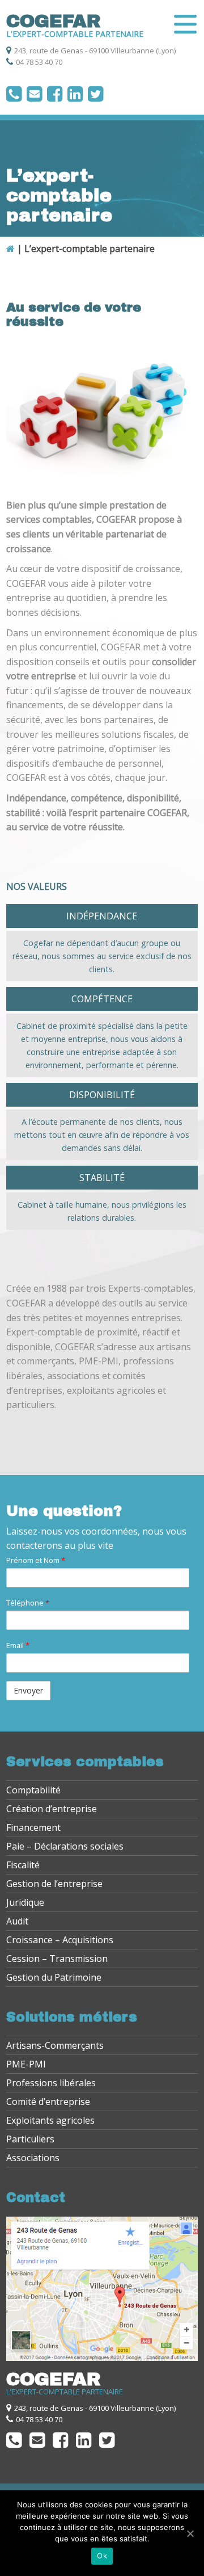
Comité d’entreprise (48, 2102)
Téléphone (28, 1603)
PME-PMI (26, 2064)
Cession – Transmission (57, 1959)
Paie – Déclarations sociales (65, 1846)
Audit (17, 1921)
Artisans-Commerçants (55, 2045)
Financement (33, 1827)
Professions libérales (51, 2083)
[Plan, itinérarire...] (102, 2358)
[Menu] (185, 24)
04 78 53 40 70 (39, 62)
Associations (33, 2158)
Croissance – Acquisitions (60, 1940)
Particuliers (30, 2139)
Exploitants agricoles (50, 2120)
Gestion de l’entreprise (54, 1884)
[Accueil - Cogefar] (10, 249)
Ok (102, 2556)
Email (18, 1645)
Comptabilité (33, 1790)
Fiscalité (23, 1865)
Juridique (25, 1902)
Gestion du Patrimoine (54, 1977)
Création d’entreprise (52, 1809)
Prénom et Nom (36, 1560)
